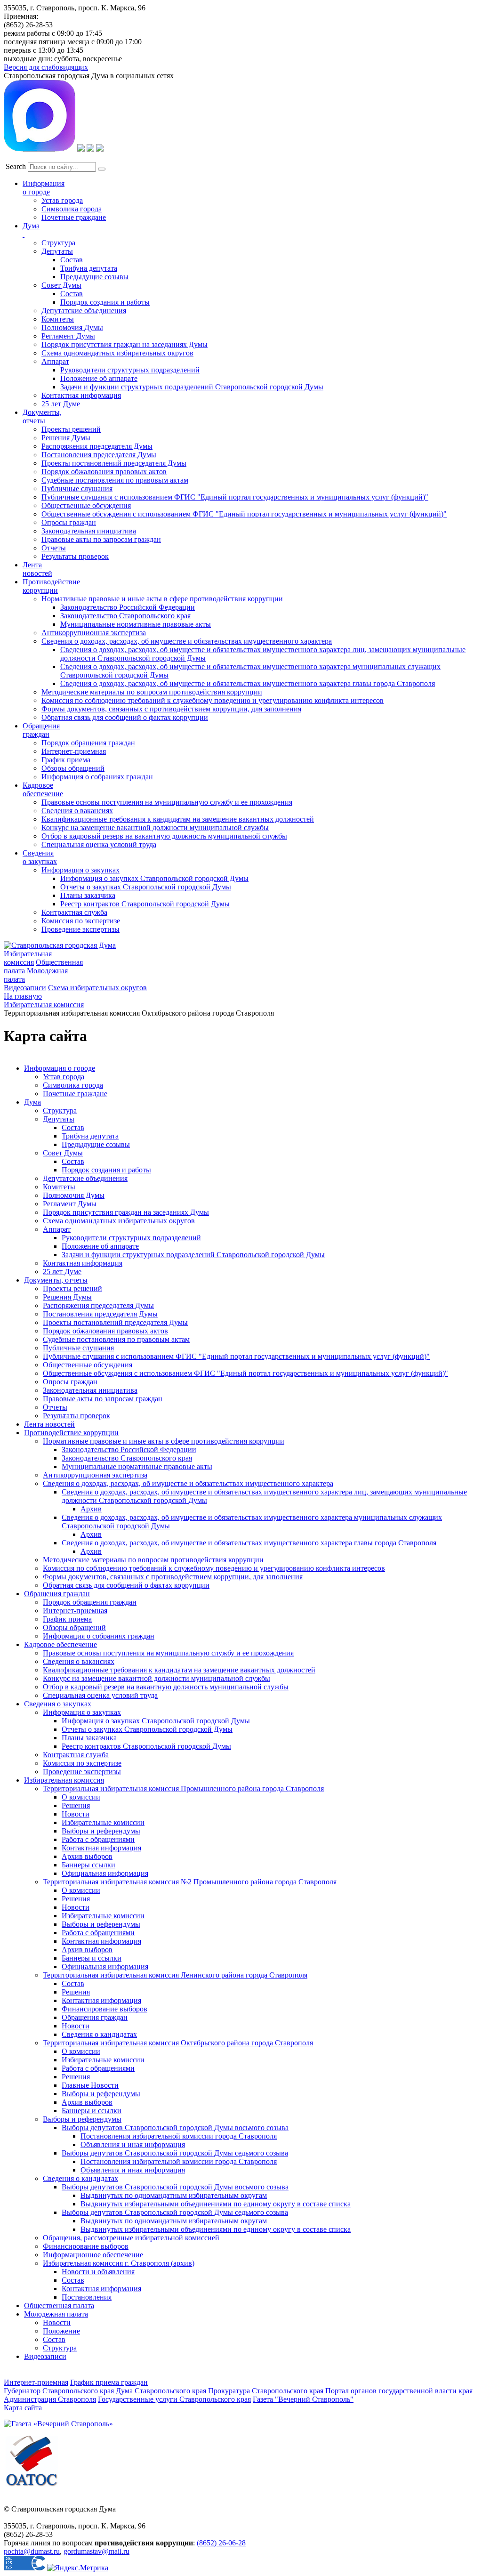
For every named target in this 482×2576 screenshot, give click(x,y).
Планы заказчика (88, 895)
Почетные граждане (74, 217)
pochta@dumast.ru (32, 2551)
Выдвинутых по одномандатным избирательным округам (174, 2195)
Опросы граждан (69, 522)
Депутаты (57, 251)
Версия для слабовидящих (46, 67)
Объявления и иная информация (133, 2144)
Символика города (72, 209)
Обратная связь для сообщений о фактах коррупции (125, 717)
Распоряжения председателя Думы (97, 446)
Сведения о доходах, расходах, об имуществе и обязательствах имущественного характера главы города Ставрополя (248, 683)
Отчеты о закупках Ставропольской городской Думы (146, 887)
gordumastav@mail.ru (96, 2551)
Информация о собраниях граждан (97, 777)
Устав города (62, 200)
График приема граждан (109, 2382)
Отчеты (54, 548)
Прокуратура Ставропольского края (266, 2391)
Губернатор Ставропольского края (59, 2391)
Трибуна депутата (89, 268)
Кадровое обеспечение (60, 1644)
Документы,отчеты (42, 416)
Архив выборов (87, 1856)
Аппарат (55, 361)
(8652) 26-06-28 (221, 2543)
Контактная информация (81, 395)
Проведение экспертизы (80, 929)
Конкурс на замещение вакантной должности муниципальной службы (155, 828)
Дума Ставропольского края (161, 2391)
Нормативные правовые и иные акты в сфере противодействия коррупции (162, 599)
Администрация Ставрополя (50, 2399)
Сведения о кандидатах (99, 2034)
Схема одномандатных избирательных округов (117, 353)
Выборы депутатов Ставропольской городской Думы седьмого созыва (175, 2153)
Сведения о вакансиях (77, 811)
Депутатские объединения (84, 311)
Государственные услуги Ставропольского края (174, 2399)
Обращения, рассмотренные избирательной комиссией (131, 2238)
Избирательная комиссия (28, 958)
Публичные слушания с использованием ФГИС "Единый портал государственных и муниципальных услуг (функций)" (235, 497)
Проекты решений (71, 429)
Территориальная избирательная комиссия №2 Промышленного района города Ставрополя (190, 1882)
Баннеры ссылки (88, 1865)
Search (16, 166)
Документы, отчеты (56, 1280)
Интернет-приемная (74, 751)
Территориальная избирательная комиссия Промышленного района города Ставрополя (183, 1789)
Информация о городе (44, 188)
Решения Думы (66, 438)
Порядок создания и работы (105, 302)
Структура (58, 243)
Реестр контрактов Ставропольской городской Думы (145, 904)
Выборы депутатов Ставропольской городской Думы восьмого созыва (175, 2128)
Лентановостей (37, 569)
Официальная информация (105, 1873)
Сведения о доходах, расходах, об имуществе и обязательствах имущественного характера (187, 641)
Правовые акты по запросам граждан (101, 539)
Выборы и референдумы (101, 1831)
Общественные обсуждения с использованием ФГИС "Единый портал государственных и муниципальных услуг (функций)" (244, 514)
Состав (72, 260)
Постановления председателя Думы (99, 455)
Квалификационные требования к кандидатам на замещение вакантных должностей (178, 819)
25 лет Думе (61, 404)
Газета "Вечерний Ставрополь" (303, 2399)
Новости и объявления (98, 2272)
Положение (61, 2331)
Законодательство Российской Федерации (128, 607)
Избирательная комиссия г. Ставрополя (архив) (119, 2263)
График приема (66, 760)
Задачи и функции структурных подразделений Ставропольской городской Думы (192, 387)
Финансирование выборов (104, 2009)
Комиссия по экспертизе (81, 921)
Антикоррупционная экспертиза (94, 633)
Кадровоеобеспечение (43, 789)
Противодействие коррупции (51, 586)
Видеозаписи (25, 988)
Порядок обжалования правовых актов (104, 472)
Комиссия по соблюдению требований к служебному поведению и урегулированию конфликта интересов (213, 700)
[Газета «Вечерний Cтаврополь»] (58, 2424)
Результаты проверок (75, 556)
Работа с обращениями (98, 1839)
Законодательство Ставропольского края (125, 616)
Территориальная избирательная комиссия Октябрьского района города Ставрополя (178, 2043)
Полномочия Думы (72, 327)
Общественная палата (59, 2305)
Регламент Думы (68, 336)
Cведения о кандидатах (80, 2178)
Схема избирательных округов (97, 988)
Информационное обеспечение (93, 2255)
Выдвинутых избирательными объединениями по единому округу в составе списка (216, 2204)
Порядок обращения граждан (88, 743)
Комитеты (58, 319)
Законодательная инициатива (89, 531)
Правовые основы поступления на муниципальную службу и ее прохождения (167, 802)
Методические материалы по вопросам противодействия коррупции (152, 692)
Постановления (87, 2297)
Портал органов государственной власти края (399, 2391)
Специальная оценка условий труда (99, 844)
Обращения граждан (41, 730)
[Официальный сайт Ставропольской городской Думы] (60, 945)
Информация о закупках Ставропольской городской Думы (154, 878)
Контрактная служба (74, 912)
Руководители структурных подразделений (130, 370)
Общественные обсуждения (86, 505)
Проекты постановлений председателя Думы (114, 463)
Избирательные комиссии (103, 1822)
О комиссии (81, 1797)
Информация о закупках (80, 870)
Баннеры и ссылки (92, 1958)
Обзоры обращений (73, 768)
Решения (76, 1805)
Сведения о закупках (40, 857)
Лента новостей (49, 1424)
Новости (76, 1814)
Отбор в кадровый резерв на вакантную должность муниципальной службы (164, 836)
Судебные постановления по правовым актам (115, 480)
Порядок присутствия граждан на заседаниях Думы (125, 344)
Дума (32, 1102)
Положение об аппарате (99, 378)
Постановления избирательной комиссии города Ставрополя (179, 2136)
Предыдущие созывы (94, 277)
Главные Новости (90, 2085)
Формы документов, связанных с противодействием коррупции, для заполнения (171, 709)
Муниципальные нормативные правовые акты (136, 624)
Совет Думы (61, 285)
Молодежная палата (56, 2314)
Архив (91, 1509)
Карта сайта (23, 2408)
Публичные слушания (77, 489)
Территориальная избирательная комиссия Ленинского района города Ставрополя (175, 1975)
